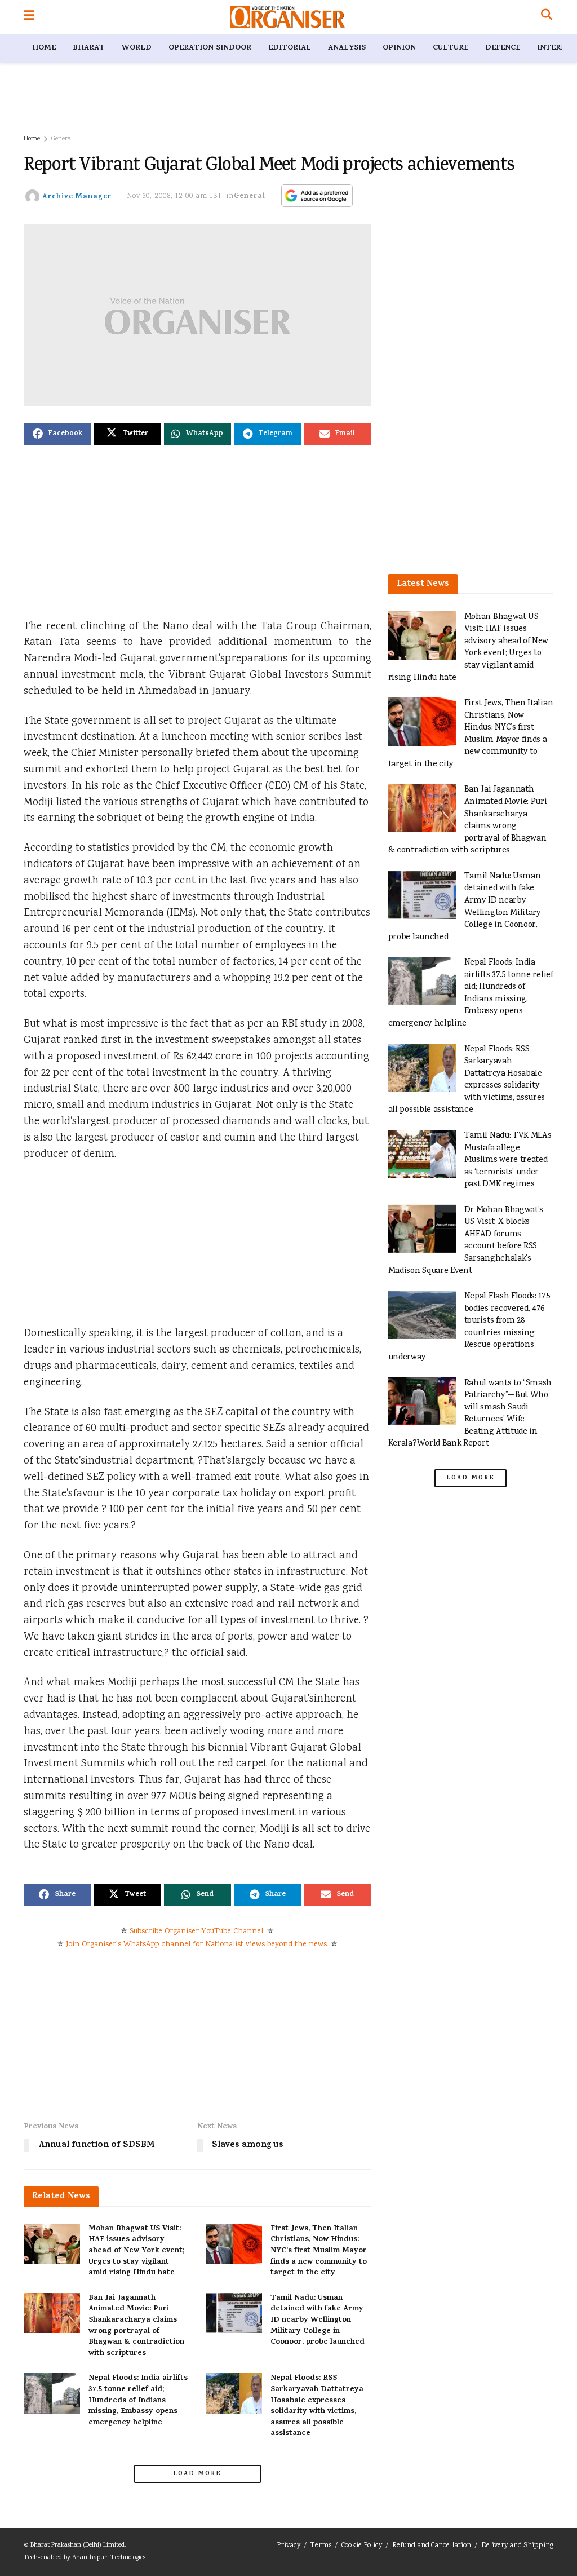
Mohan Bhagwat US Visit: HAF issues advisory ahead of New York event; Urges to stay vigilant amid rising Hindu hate (136, 2251)
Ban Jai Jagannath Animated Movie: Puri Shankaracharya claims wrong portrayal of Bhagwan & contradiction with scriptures (136, 2326)
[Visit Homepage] (288, 17)
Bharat (89, 48)
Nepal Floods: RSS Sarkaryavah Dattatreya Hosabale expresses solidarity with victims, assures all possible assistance (317, 2406)
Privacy (288, 2546)
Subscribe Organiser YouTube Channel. (197, 1932)
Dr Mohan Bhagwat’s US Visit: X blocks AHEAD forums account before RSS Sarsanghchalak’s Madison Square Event (466, 1241)
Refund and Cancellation (432, 2546)
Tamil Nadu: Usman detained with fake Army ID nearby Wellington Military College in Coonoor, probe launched (318, 2320)
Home (44, 48)
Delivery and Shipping (517, 2546)
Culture (450, 48)
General (62, 139)
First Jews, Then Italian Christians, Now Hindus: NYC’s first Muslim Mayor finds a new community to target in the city (319, 2251)
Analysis (347, 48)
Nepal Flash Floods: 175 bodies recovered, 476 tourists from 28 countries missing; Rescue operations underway (469, 1327)
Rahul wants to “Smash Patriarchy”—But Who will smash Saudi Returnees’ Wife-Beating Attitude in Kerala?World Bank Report (470, 1414)
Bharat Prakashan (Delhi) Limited (77, 2545)
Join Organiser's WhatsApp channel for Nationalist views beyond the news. (197, 1945)
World (137, 48)
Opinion (399, 48)
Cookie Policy (362, 2546)
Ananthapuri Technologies (109, 2558)
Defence (503, 48)
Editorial (290, 48)
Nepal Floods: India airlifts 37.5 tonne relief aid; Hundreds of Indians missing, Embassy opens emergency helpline (138, 2400)
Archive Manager (77, 196)
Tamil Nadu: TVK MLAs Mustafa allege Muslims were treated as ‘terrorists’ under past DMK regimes (508, 1160)
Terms (321, 2546)
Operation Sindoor (210, 48)
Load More (197, 2474)
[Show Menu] (29, 17)
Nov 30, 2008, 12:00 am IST (175, 196)
